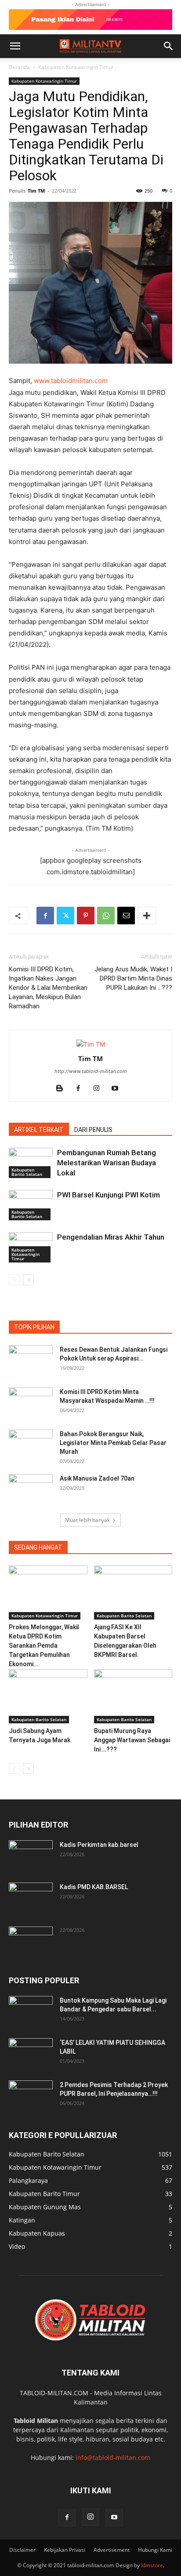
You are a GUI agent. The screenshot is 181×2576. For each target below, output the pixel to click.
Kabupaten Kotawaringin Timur (76, 67)
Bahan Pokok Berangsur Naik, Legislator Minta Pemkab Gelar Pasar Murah (113, 1443)
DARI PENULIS (93, 1130)
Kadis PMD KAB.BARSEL (94, 1887)
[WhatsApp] (106, 916)
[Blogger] (63, 1089)
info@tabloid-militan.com (113, 2457)
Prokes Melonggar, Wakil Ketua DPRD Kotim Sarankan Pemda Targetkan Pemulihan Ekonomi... (44, 1646)
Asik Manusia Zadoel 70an (97, 1478)
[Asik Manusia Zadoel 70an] (31, 1489)
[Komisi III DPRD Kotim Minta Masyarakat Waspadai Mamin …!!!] (31, 1403)
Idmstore (152, 2565)
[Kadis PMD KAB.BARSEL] (31, 1898)
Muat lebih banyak (87, 1520)
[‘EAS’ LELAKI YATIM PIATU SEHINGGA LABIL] (31, 2054)
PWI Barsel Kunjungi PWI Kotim (109, 1195)
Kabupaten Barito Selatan (27, 1172)
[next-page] (28, 1280)
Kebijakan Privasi (65, 2550)
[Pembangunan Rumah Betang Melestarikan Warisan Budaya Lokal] (31, 1163)
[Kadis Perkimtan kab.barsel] (31, 1856)
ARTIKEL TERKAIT (39, 1130)
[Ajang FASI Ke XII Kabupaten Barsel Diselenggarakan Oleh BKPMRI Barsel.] (133, 1593)
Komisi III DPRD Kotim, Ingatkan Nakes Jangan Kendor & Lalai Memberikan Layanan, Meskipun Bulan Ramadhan (48, 988)
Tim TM (36, 191)
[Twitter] (65, 916)
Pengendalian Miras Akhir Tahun (111, 1237)
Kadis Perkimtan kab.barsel (99, 1845)
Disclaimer (22, 2550)
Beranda (19, 67)
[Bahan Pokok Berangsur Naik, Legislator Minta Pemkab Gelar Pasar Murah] (31, 1445)
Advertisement (112, 2550)
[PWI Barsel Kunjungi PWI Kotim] (31, 1205)
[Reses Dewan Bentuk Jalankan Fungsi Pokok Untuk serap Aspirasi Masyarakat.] (31, 1361)
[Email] (126, 916)
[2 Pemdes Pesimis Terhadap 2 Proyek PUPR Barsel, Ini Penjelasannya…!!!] (31, 2096)
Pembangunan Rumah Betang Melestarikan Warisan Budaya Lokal (107, 1163)
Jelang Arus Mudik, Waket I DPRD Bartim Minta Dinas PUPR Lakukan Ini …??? (133, 978)
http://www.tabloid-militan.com (91, 1071)
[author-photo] (91, 1044)
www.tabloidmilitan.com (71, 381)
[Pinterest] (86, 916)
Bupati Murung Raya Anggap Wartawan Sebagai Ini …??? (132, 1740)
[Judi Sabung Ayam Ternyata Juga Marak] (48, 1696)
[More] (147, 916)
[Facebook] (45, 916)
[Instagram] (100, 1089)
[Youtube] (118, 1089)
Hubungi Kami (155, 2550)
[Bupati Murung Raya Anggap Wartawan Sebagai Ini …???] (133, 1696)
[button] (15, 46)
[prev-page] (14, 1280)
